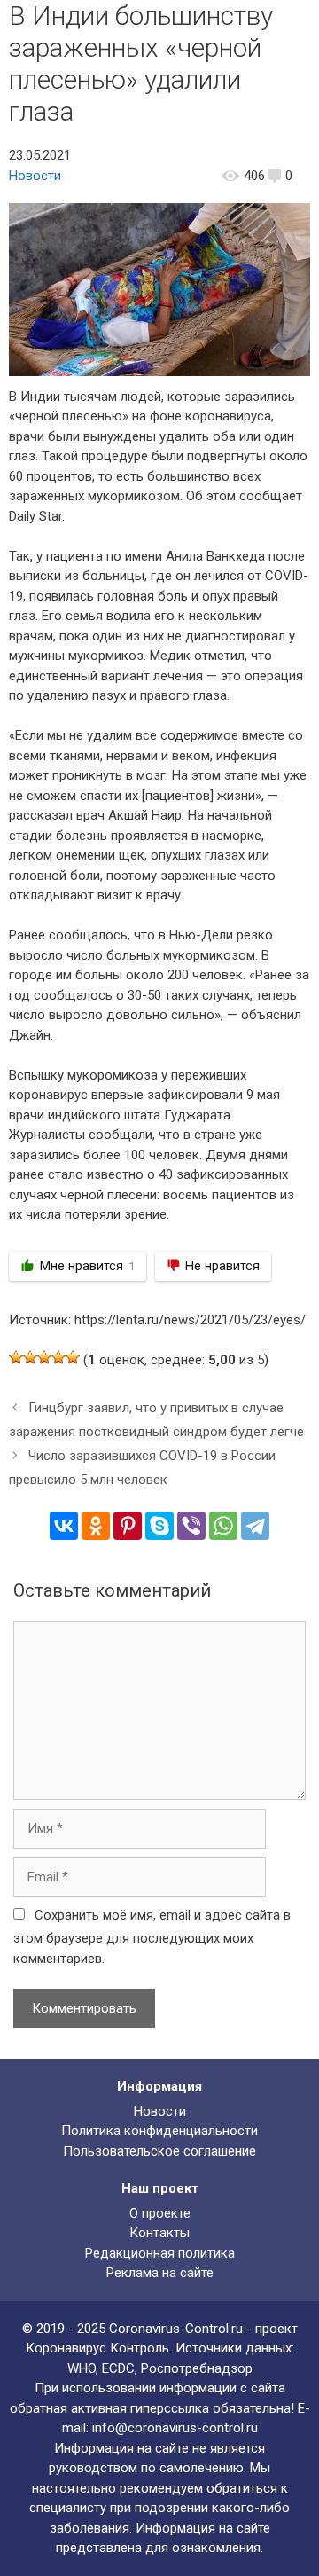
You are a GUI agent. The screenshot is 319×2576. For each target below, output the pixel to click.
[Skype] (159, 1526)
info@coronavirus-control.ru (175, 2428)
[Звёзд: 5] (73, 1357)
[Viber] (191, 1526)
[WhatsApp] (223, 1526)
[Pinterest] (128, 1526)
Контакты (159, 2233)
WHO (82, 2368)
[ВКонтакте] (64, 1526)
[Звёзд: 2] (30, 1357)
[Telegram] (255, 1526)
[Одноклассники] (96, 1526)
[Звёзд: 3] (44, 1357)
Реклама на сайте (160, 2273)
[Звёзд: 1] (16, 1357)
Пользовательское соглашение (159, 2151)
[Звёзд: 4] (58, 1357)
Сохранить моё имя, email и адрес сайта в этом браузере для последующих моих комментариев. (152, 1937)
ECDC (118, 2368)
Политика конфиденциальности (159, 2131)
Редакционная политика (160, 2253)
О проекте (160, 2213)
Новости (35, 176)
